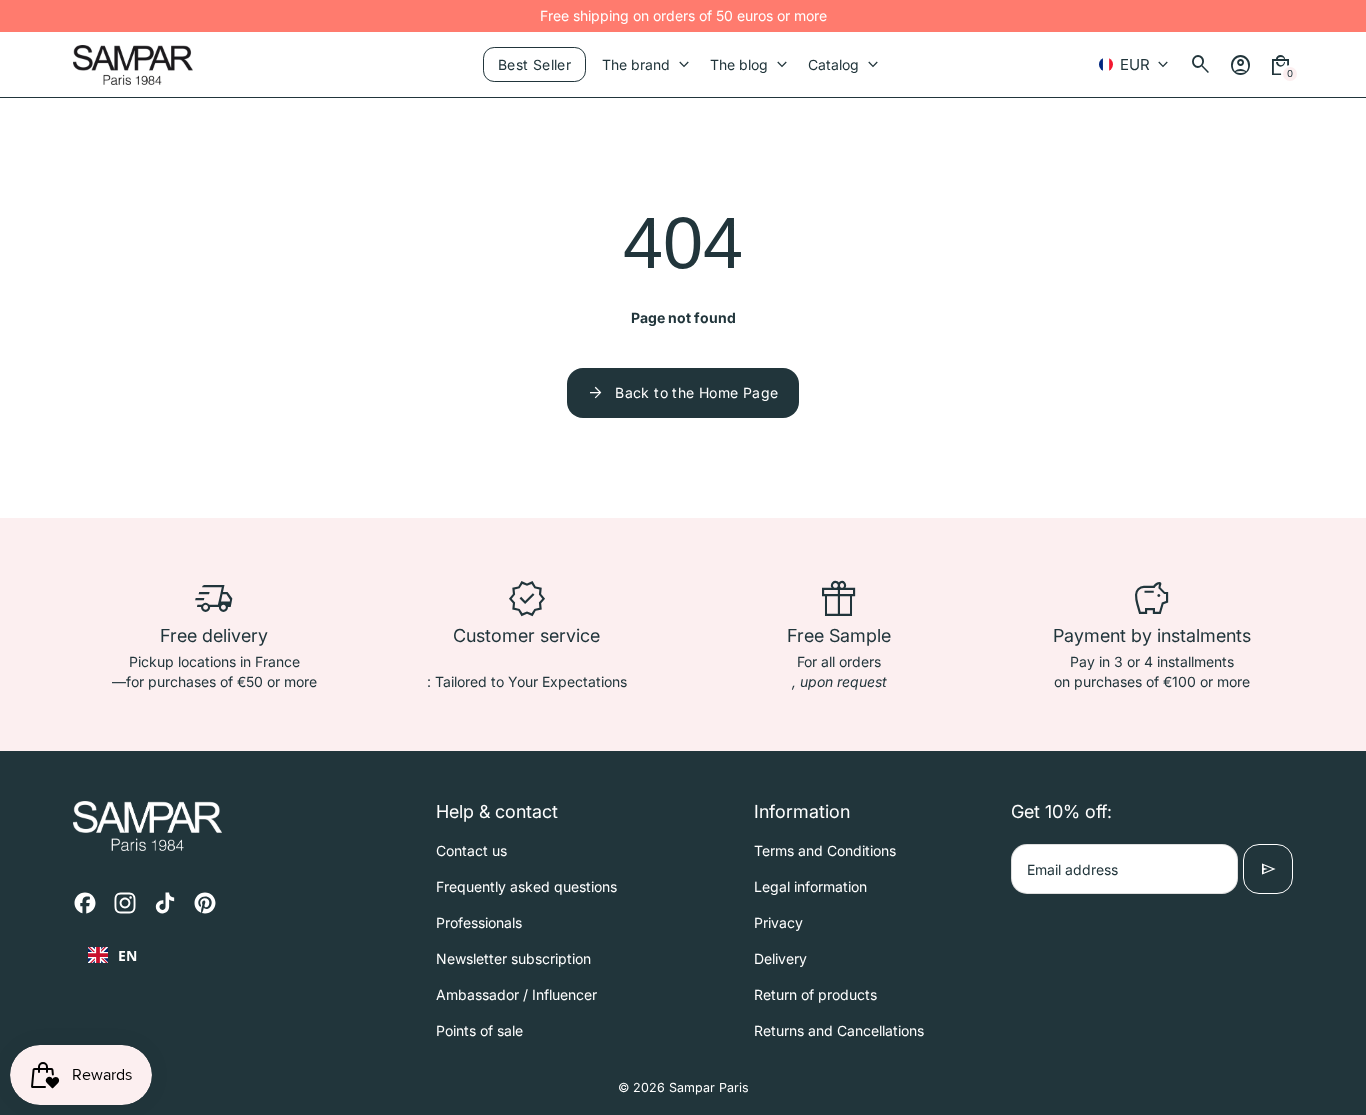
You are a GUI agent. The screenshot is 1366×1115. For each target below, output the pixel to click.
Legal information (810, 886)
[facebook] (85, 903)
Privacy (778, 922)
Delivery (780, 958)
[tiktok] (165, 903)
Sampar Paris (709, 1087)
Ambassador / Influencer (516, 994)
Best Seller (534, 64)
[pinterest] (205, 903)
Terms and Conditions (825, 850)
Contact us (471, 850)
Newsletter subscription (513, 958)
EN (127, 955)
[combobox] (112, 955)
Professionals (479, 922)
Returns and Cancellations (839, 1030)
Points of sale (479, 1030)
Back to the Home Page (682, 393)
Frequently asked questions (526, 886)
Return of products (815, 994)
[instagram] (125, 903)
